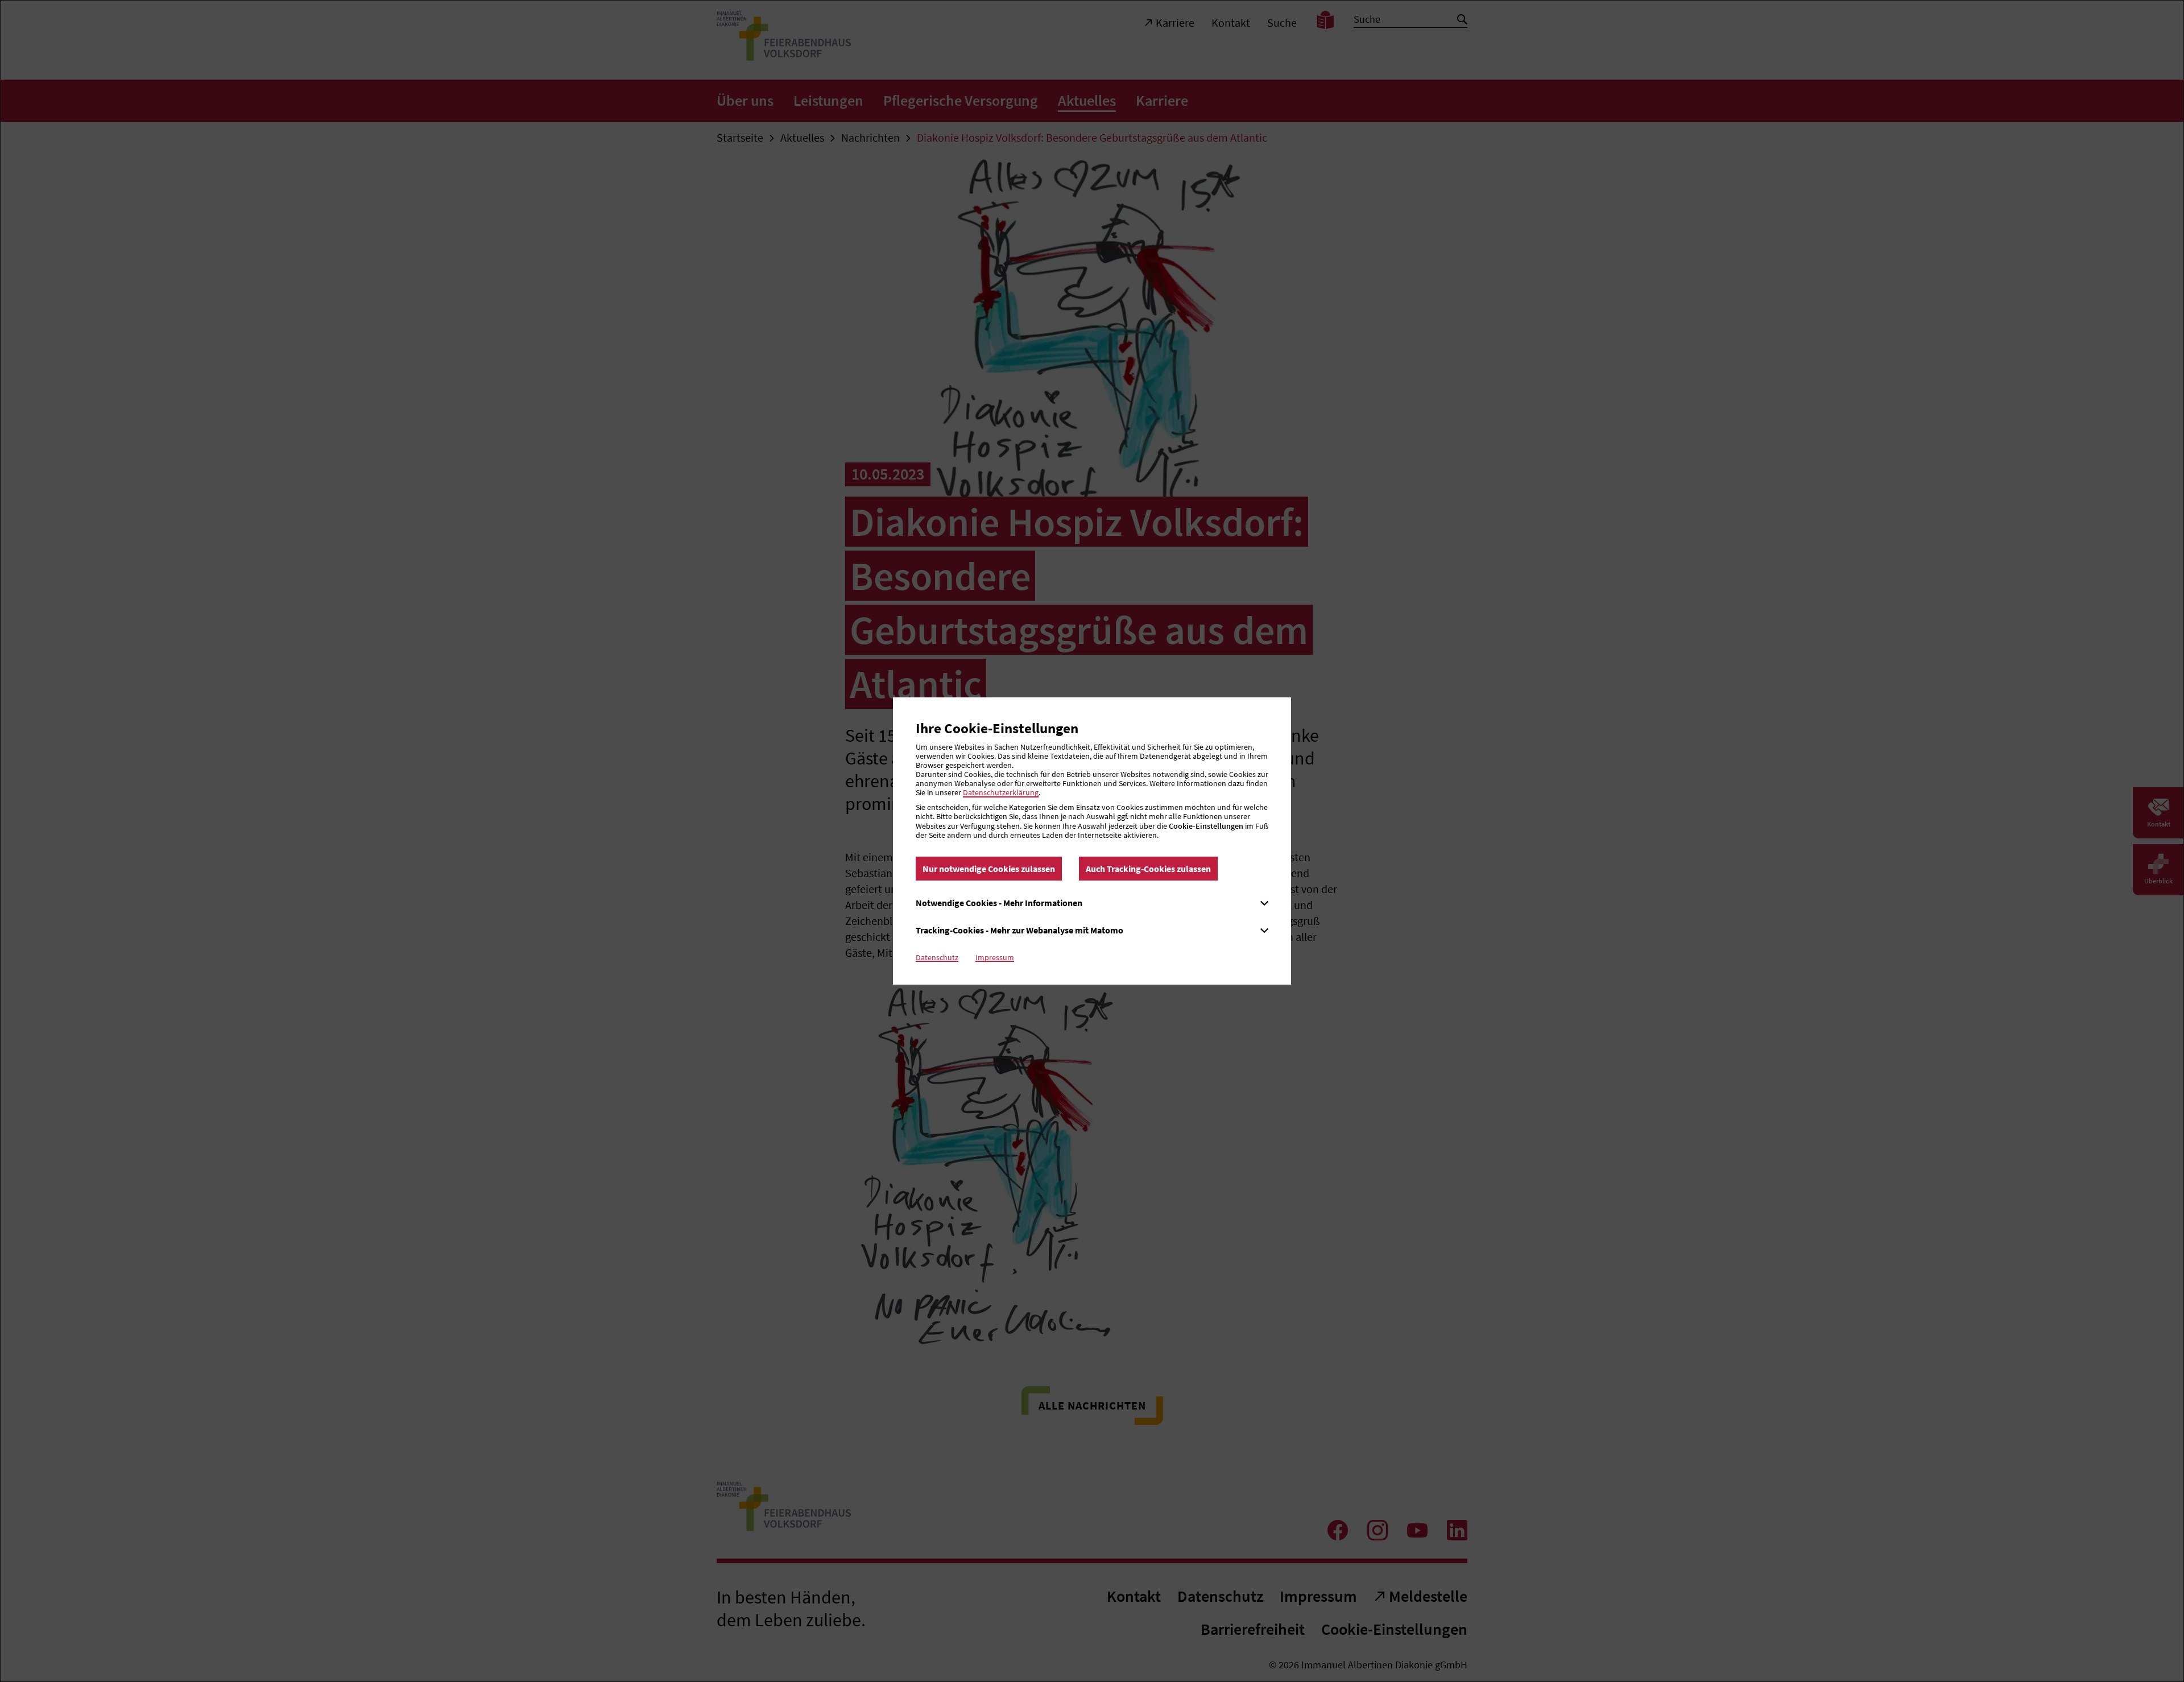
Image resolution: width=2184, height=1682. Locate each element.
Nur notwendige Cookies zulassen (989, 869)
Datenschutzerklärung (1001, 792)
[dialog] (1092, 841)
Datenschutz (937, 957)
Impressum (995, 957)
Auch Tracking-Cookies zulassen (1148, 869)
